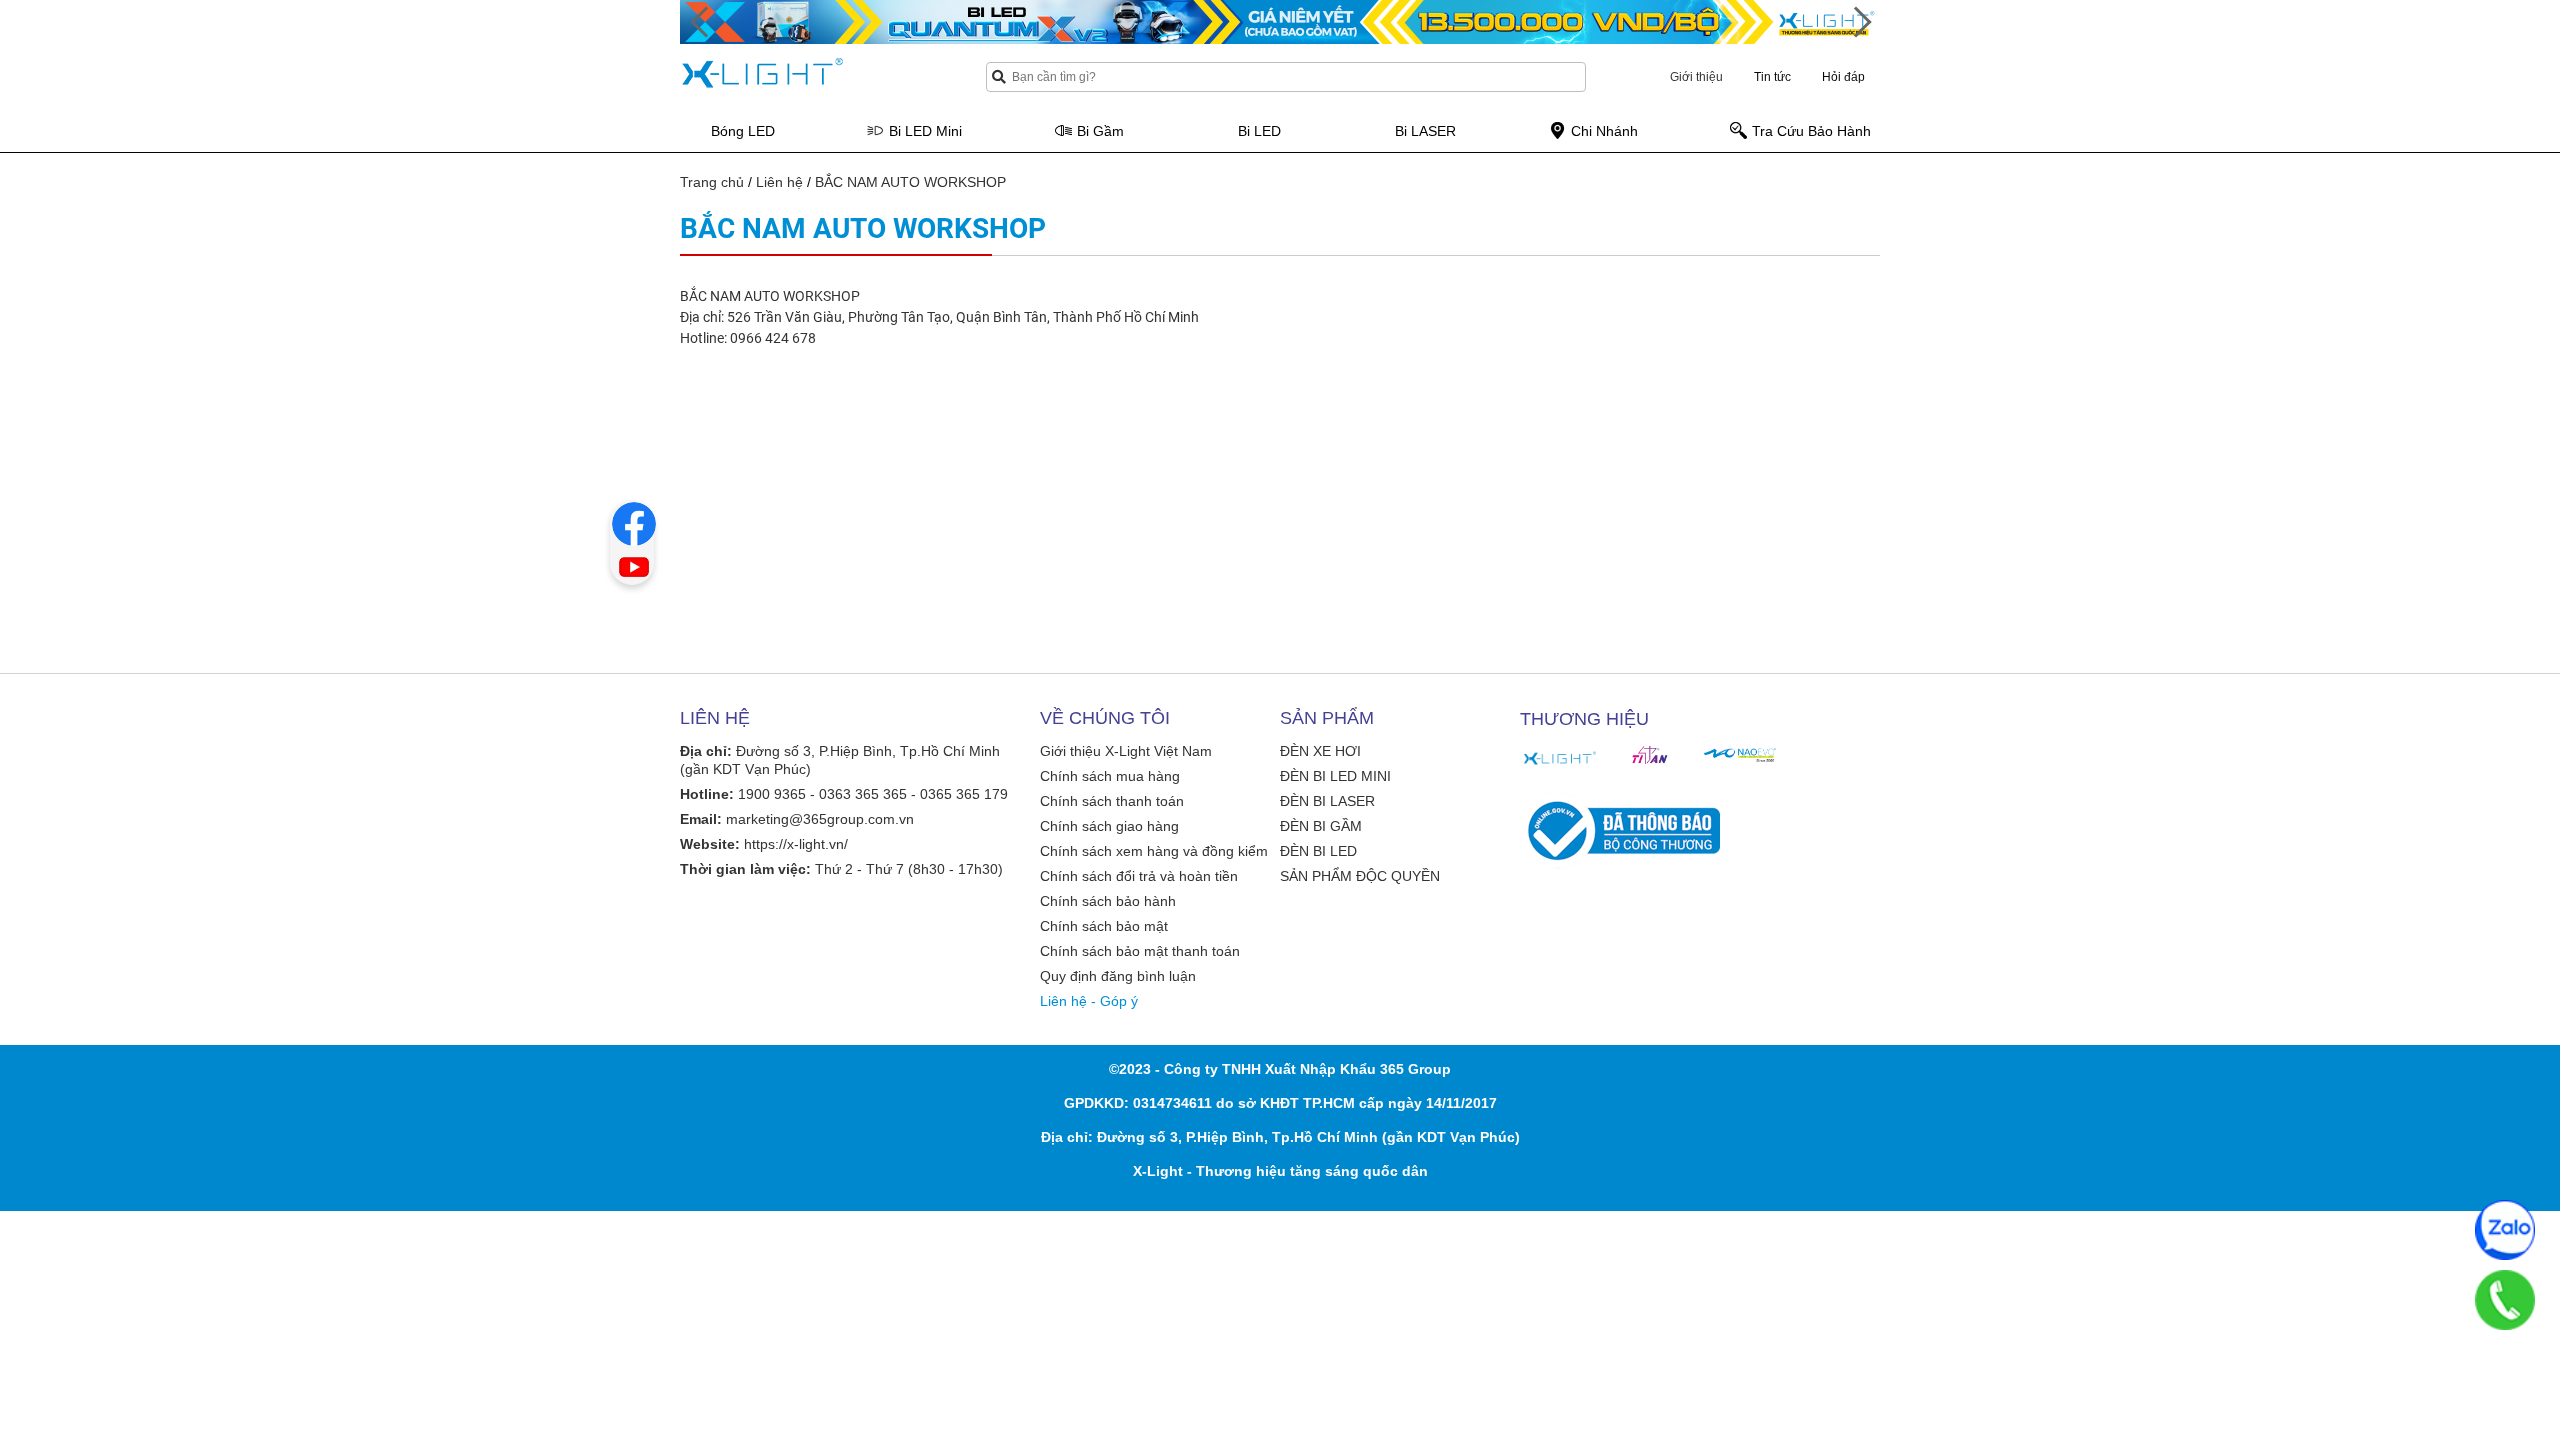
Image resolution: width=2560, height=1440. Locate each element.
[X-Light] (1560, 758)
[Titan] (1650, 755)
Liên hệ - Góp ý (1089, 1001)
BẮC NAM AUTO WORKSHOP (910, 182)
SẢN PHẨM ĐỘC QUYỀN (1360, 876)
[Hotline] (2505, 1300)
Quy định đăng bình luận (1118, 976)
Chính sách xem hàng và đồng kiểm (1154, 851)
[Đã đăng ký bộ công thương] (1620, 831)
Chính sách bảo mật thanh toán (1140, 951)
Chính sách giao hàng (1109, 826)
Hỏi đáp (1843, 77)
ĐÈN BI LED (1318, 851)
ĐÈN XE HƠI (1320, 751)
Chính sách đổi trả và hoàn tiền (1139, 876)
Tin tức (1772, 77)
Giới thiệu (1696, 77)
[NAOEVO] (1740, 755)
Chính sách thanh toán (1112, 801)
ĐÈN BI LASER (1327, 801)
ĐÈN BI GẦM (1321, 826)
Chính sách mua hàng (1110, 776)
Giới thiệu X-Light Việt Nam (1126, 751)
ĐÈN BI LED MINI (1335, 776)
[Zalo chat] (2505, 1230)
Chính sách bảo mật (1104, 926)
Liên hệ (779, 182)
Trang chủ (712, 182)
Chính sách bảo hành (1108, 901)
